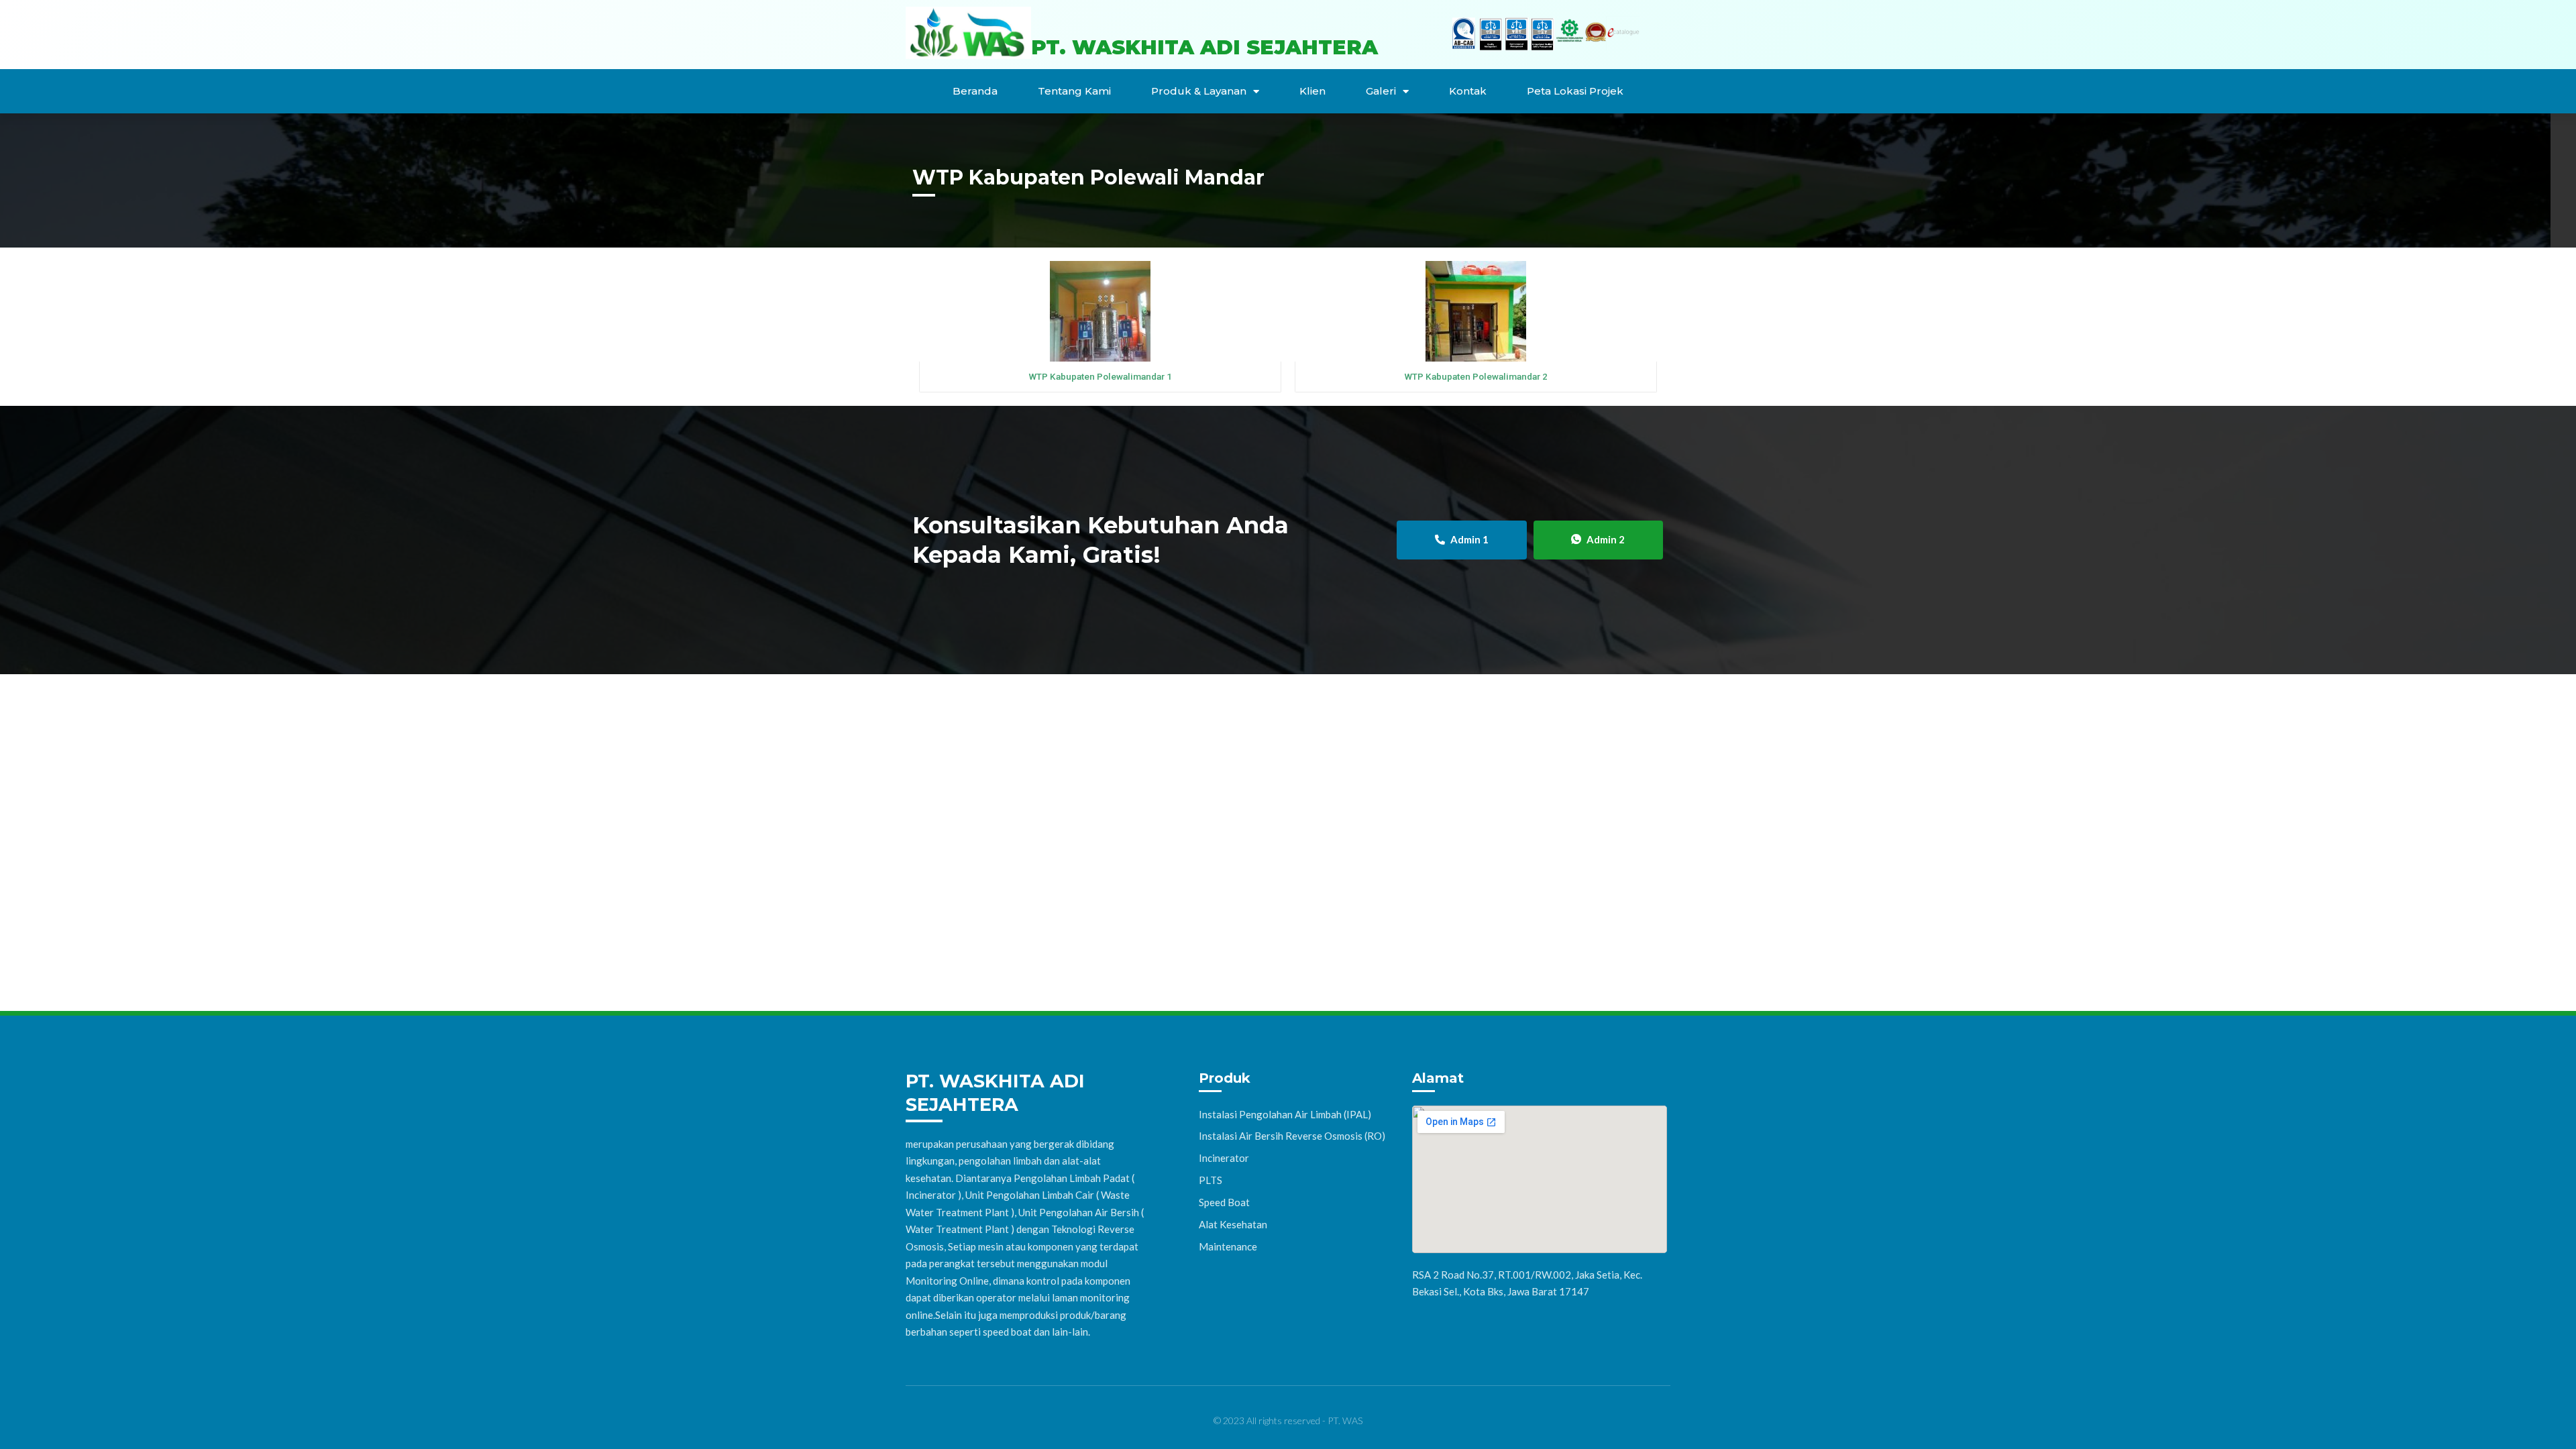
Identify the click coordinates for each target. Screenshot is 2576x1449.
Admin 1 (1469, 539)
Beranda (975, 91)
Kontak (1468, 91)
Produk (1225, 1078)
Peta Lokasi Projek (1575, 91)
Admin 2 (1606, 539)
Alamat (1438, 1078)
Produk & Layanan (1199, 91)
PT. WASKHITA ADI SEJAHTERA (1204, 47)
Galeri (1381, 91)
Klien (1312, 91)
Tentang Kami (1074, 91)
